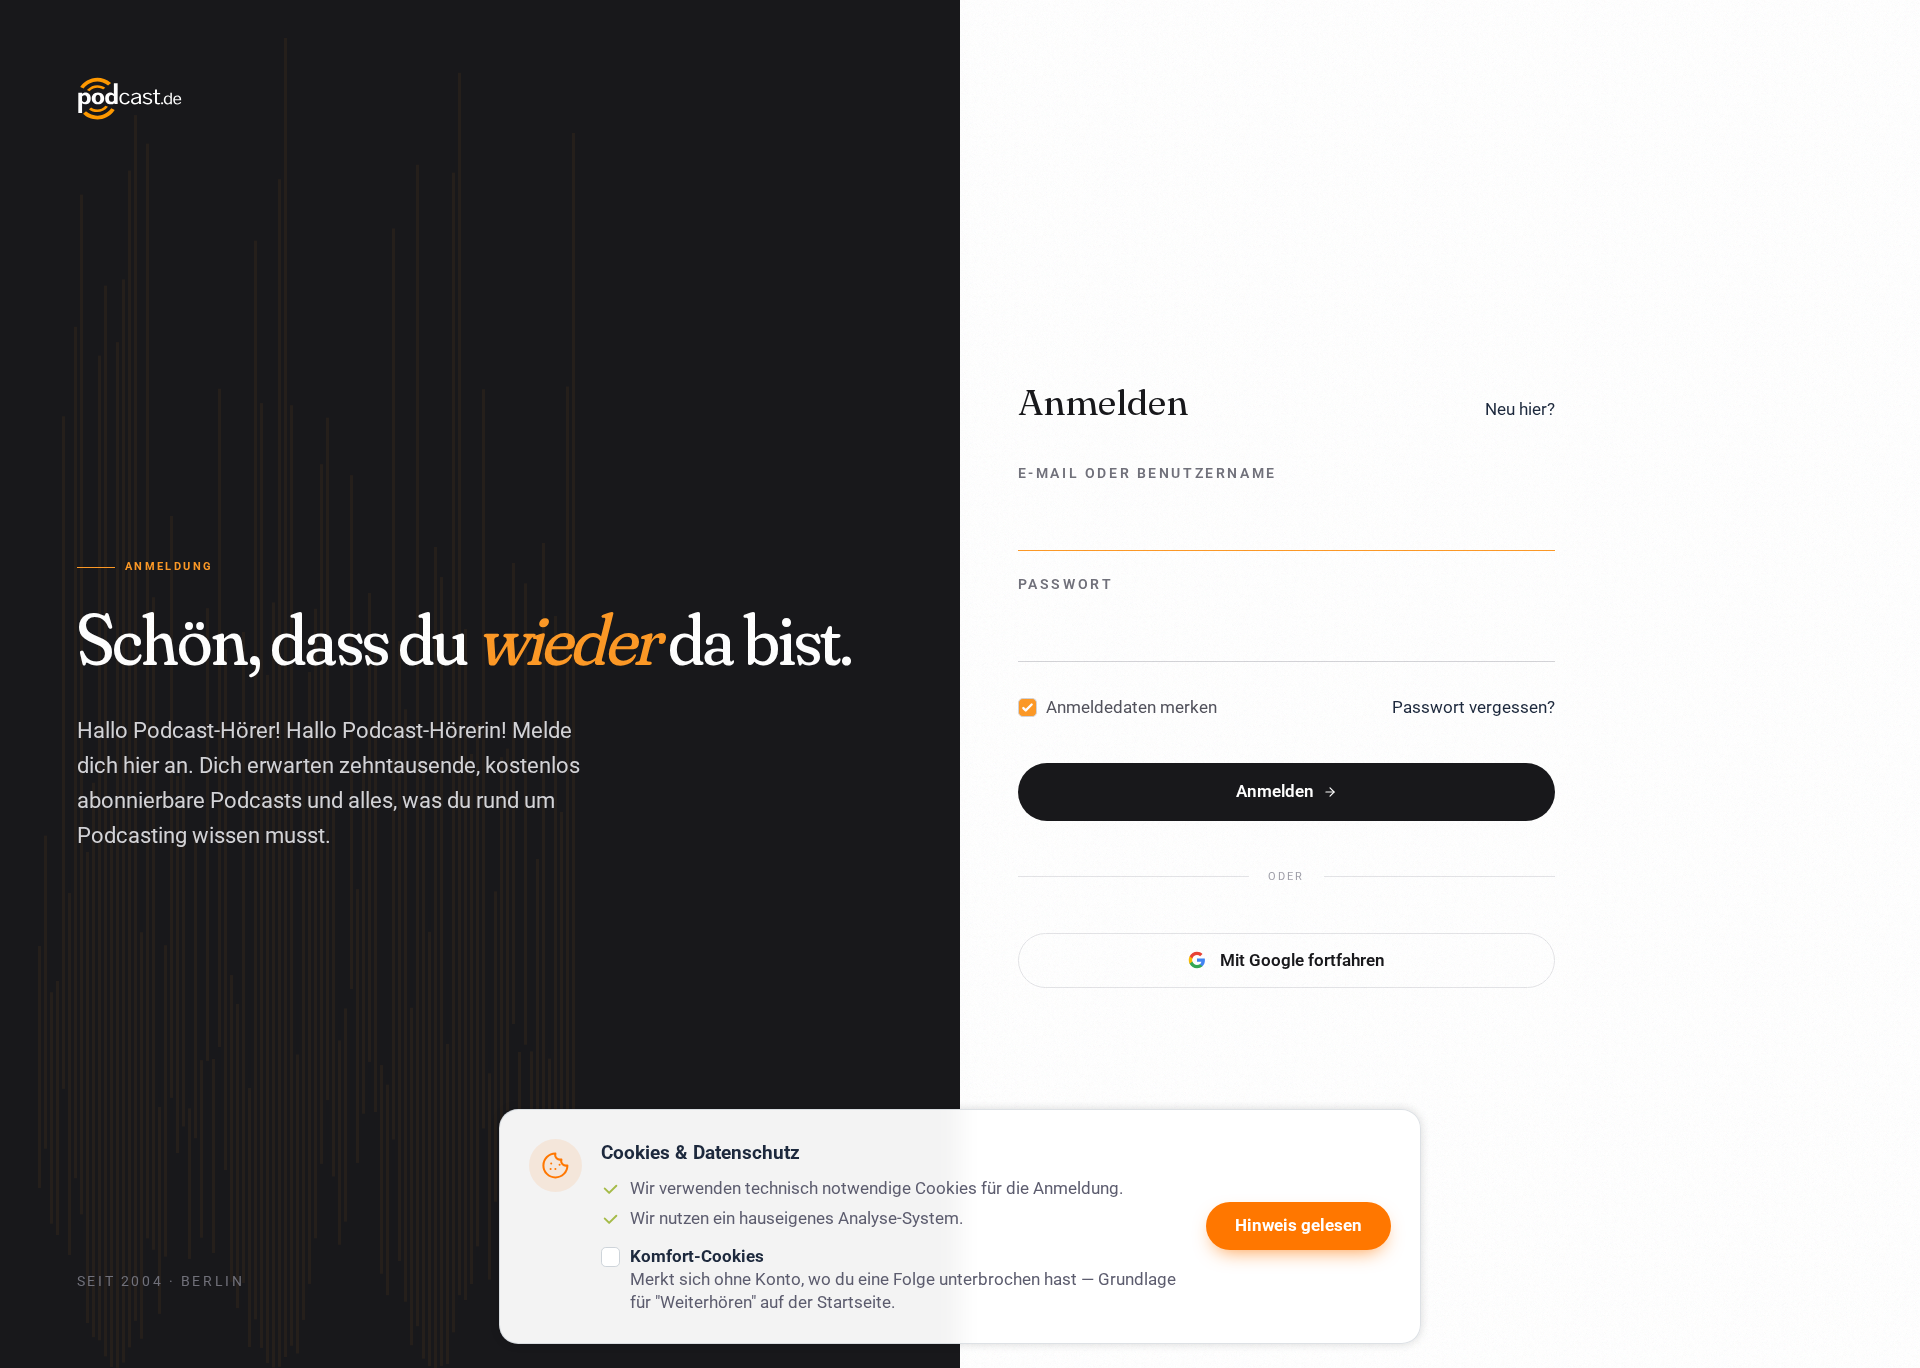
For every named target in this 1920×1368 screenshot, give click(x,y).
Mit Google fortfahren (1302, 960)
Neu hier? (1520, 409)
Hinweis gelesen (1298, 1225)
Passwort (1066, 584)
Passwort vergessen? (1473, 707)
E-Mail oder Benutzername (1147, 473)
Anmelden (1275, 791)
